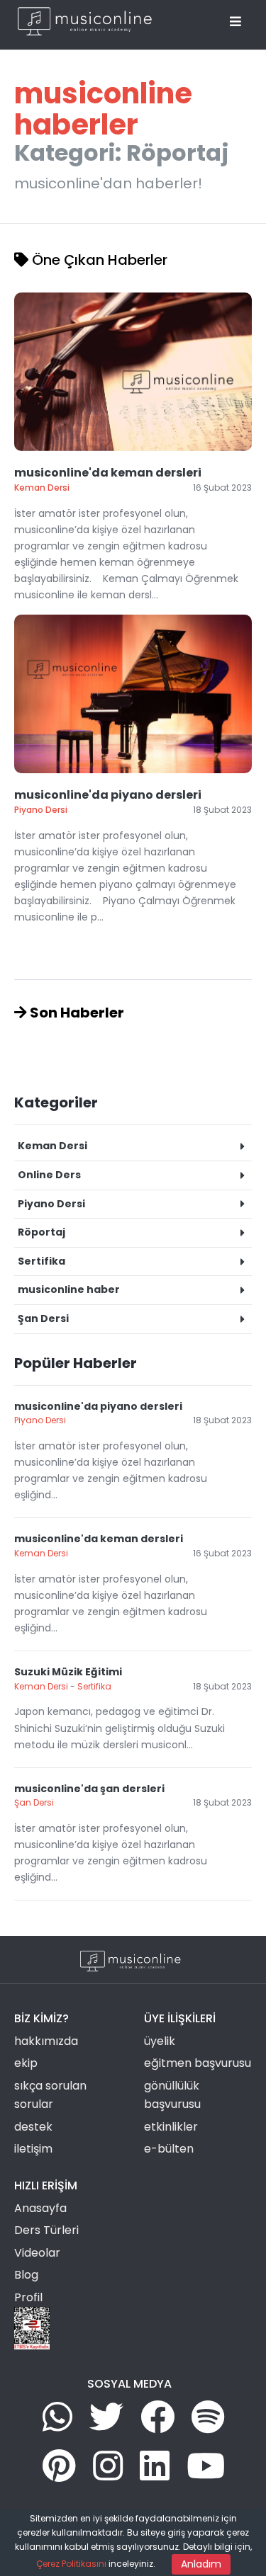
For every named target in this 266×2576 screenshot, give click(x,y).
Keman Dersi (41, 1553)
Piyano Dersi (40, 1420)
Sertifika (94, 1686)
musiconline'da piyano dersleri (108, 795)
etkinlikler (171, 2127)
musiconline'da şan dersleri (89, 1789)
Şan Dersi (34, 1802)
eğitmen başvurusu (198, 2063)
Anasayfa (40, 2208)
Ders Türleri (46, 2230)
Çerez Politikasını (71, 2564)
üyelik (160, 2041)
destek (33, 2127)
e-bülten (169, 2149)
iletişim (33, 2149)
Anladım (201, 2564)
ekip (26, 2063)
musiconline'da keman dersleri (108, 473)
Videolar (37, 2253)
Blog (26, 2275)
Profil (28, 2297)
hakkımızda (46, 2041)
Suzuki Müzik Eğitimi (68, 1672)
